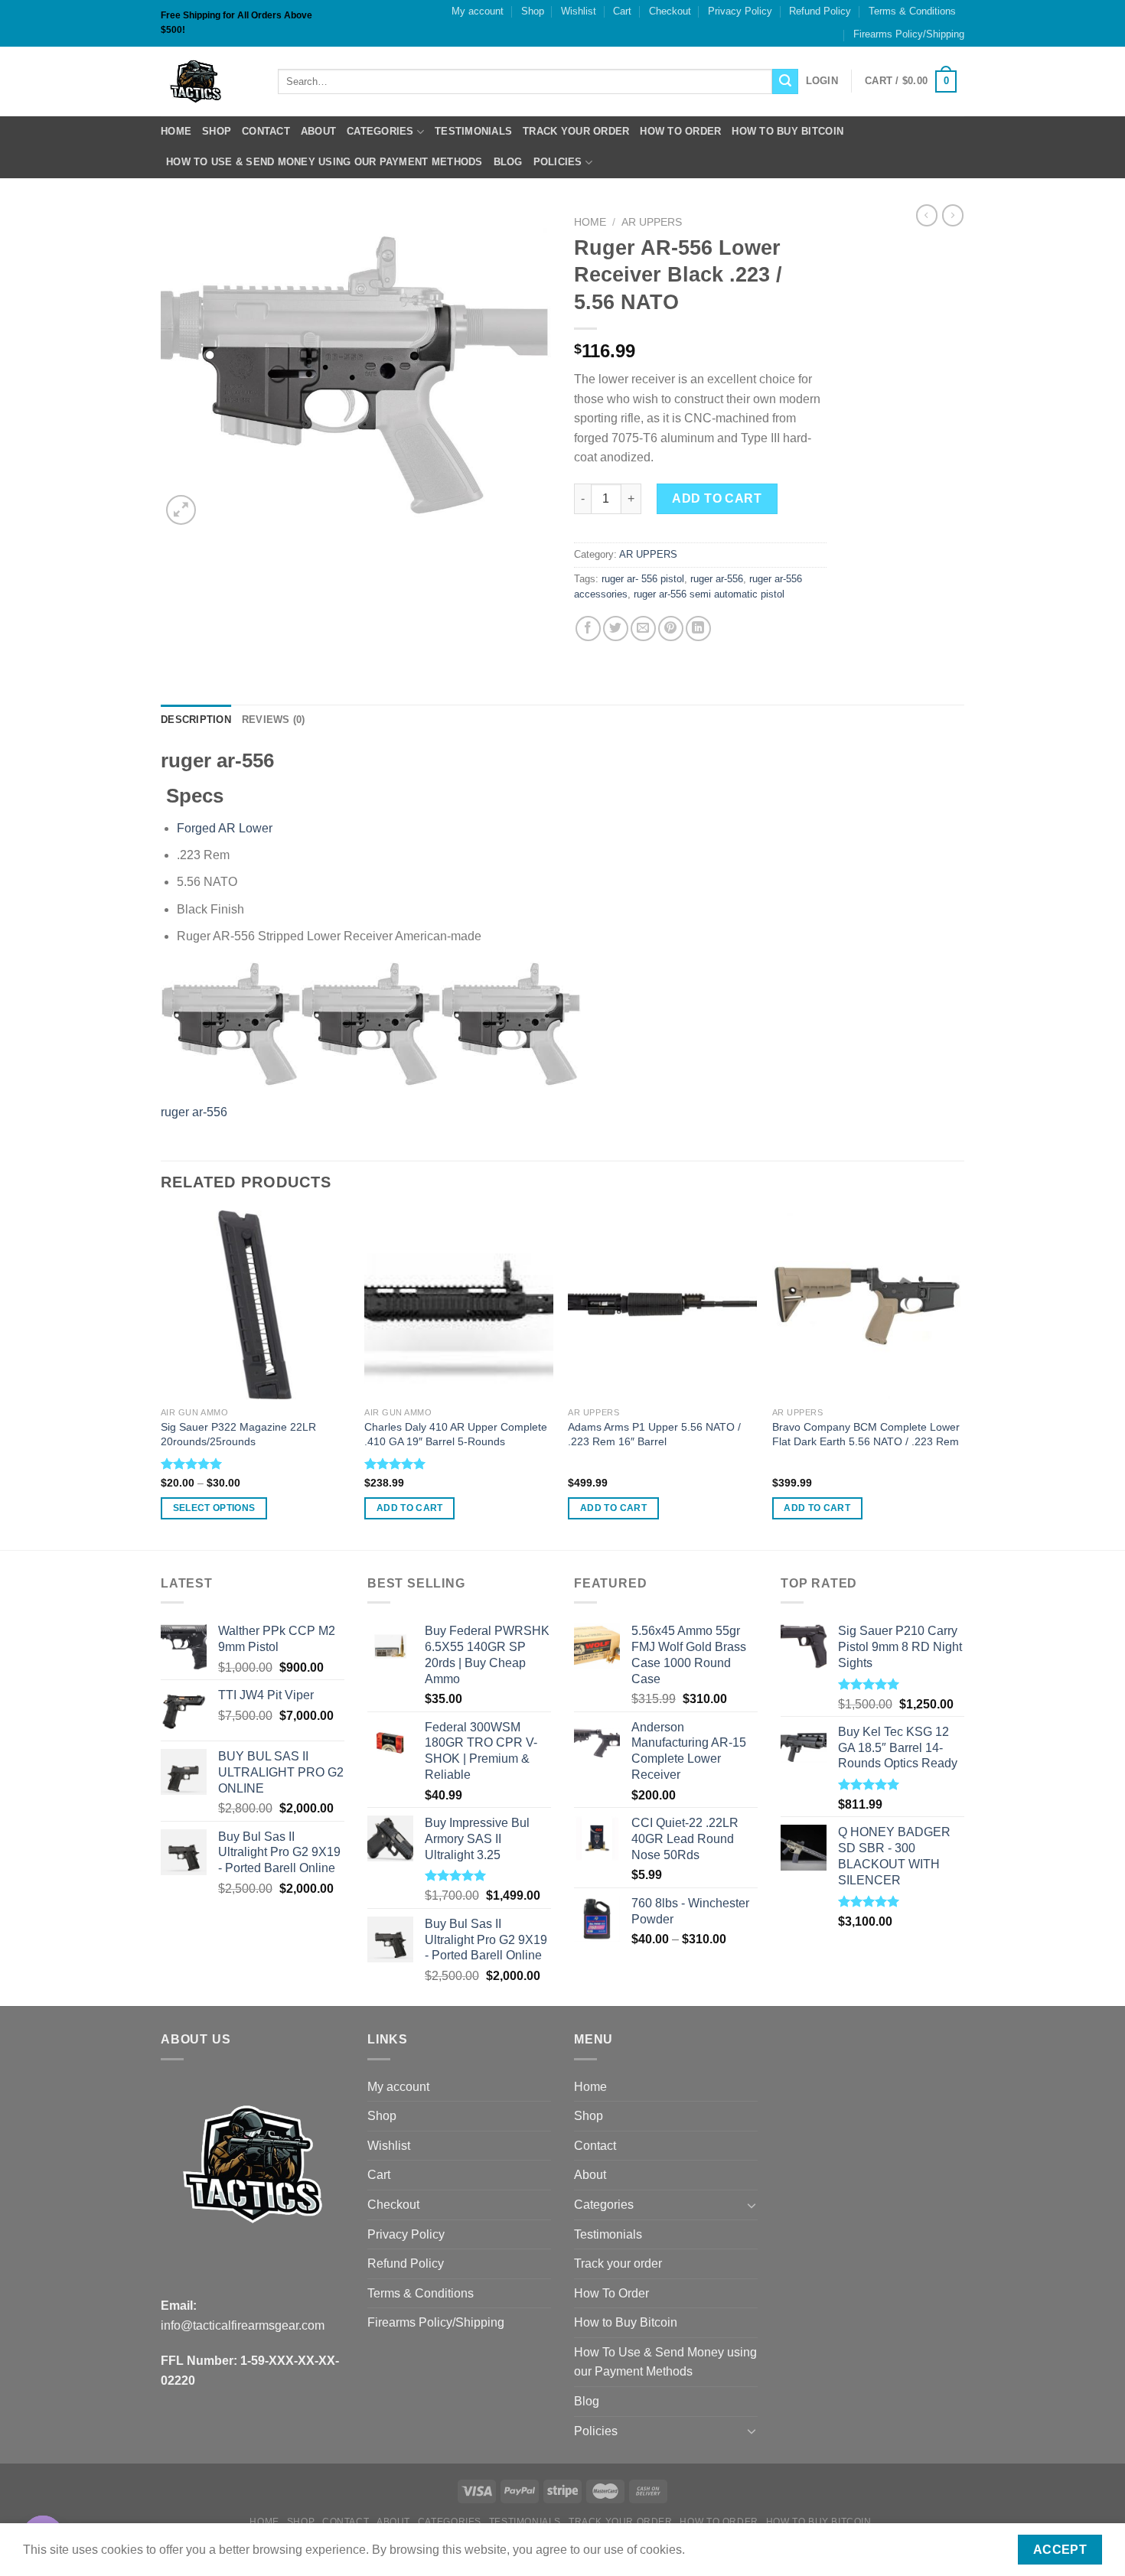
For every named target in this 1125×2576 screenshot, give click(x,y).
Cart (622, 11)
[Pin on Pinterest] (671, 629)
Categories (380, 131)
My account (478, 11)
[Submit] (785, 82)
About (318, 131)
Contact (266, 131)
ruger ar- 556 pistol (643, 579)
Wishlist (579, 11)
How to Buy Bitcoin (787, 131)
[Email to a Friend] (643, 629)
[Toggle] (752, 2205)
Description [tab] (196, 720)
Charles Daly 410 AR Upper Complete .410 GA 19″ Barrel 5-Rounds (456, 1434)
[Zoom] (181, 510)
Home (176, 131)
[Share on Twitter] (616, 629)
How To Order (680, 131)
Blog (508, 162)
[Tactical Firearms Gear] (208, 81)
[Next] (960, 1379)
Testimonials (473, 131)
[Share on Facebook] (588, 629)
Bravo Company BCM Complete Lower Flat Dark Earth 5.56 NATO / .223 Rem (866, 1434)
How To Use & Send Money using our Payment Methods (324, 162)
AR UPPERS (652, 222)
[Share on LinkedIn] (698, 629)
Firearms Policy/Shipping (909, 34)
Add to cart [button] (410, 1508)
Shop (533, 11)
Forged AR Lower (225, 828)
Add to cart (717, 498)
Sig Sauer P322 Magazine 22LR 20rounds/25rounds (238, 1434)
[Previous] (161, 1379)
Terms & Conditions (912, 11)
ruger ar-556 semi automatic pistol (709, 594)
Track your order (576, 131)
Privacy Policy (740, 11)
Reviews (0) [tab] (274, 720)
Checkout (670, 11)
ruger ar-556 (717, 579)
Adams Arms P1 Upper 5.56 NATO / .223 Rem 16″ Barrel (654, 1434)
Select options (214, 1508)
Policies (558, 162)
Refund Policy (820, 11)
